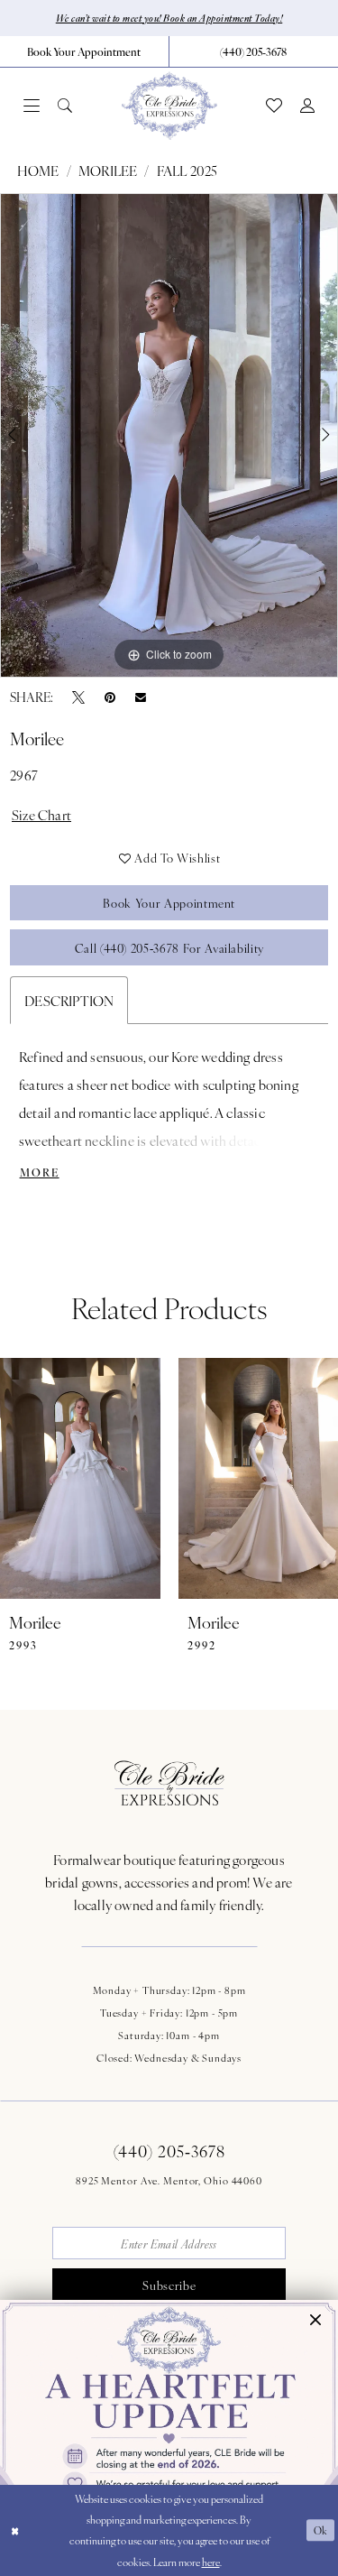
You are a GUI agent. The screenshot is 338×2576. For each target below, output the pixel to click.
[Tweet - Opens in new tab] (78, 697)
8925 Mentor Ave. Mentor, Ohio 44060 (169, 2180)
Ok (321, 2530)
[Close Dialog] (15, 2530)
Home (38, 170)
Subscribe (169, 2285)
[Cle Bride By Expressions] (169, 106)
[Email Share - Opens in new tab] (141, 697)
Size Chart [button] (41, 814)
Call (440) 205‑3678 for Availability (169, 948)
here (211, 2562)
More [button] (40, 1172)
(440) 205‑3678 (169, 2151)
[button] (32, 106)
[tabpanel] (169, 435)
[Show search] (65, 106)
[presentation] (80, 1478)
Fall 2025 (187, 170)
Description (69, 1000)
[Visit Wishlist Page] (274, 106)
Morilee (108, 170)
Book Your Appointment (169, 903)
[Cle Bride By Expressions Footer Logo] (169, 1783)
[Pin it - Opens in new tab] (110, 697)
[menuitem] (85, 51)
